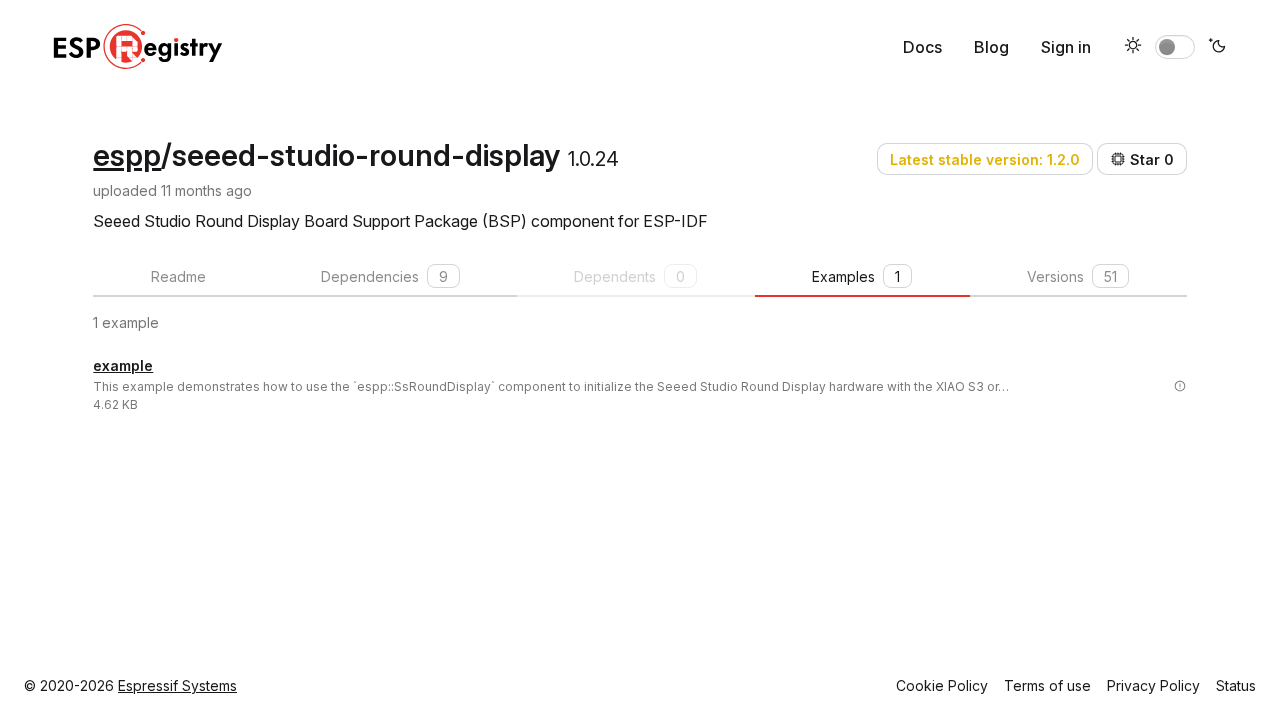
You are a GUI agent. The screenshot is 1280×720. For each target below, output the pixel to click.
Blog (991, 47)
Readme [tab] (178, 276)
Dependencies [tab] (384, 276)
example (123, 365)
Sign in (1066, 47)
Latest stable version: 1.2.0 (985, 159)
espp (127, 155)
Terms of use (1047, 685)
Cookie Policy (942, 685)
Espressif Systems (177, 685)
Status (1236, 685)
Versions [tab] (1072, 276)
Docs (922, 47)
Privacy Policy (1153, 685)
